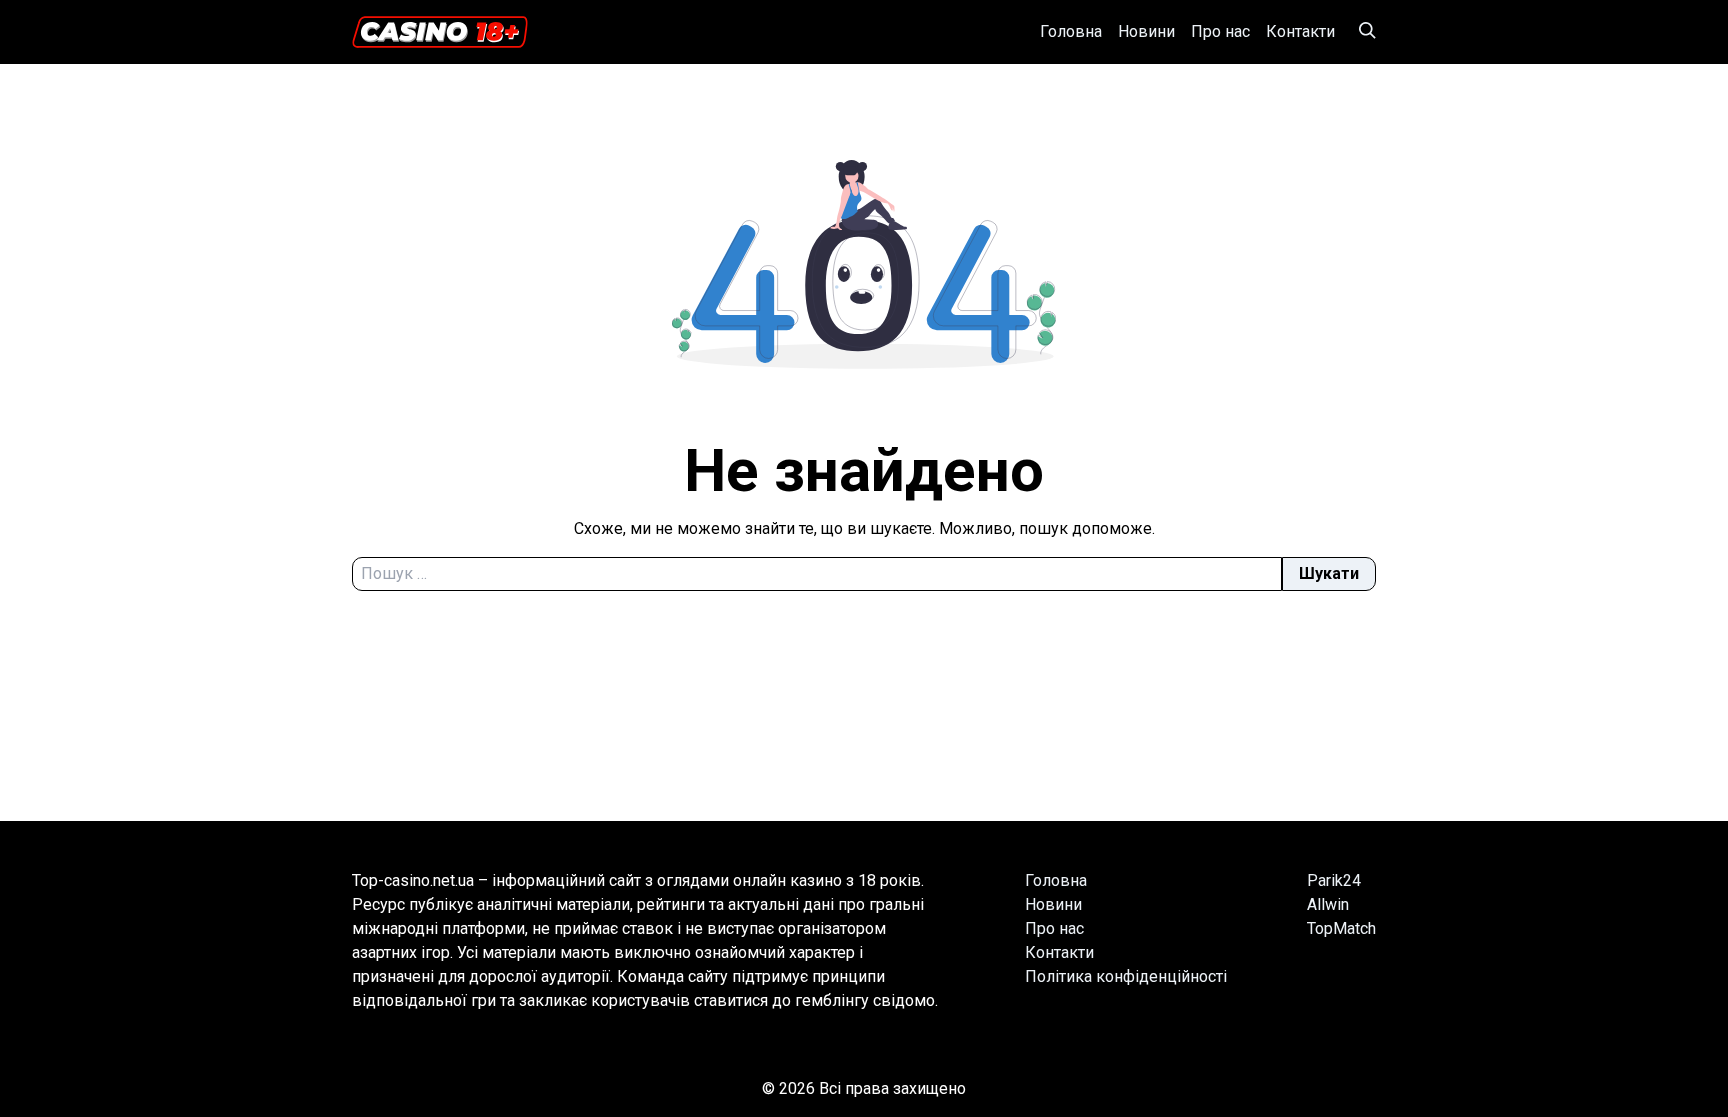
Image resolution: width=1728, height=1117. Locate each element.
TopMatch (1341, 928)
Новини (1146, 31)
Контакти (1300, 31)
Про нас (1220, 31)
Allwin (1328, 904)
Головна (1071, 31)
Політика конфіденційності (1126, 976)
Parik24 (1334, 880)
